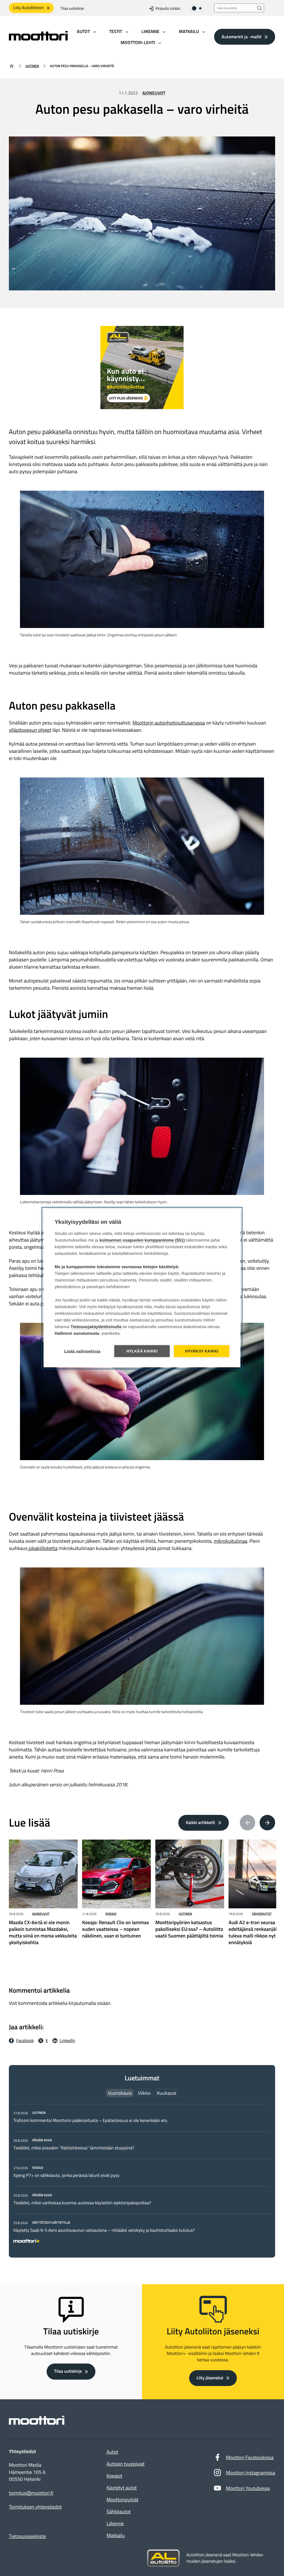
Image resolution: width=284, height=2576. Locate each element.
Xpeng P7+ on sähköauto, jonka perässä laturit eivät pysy (66, 2175)
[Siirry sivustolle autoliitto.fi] (163, 2558)
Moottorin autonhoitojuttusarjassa (169, 723)
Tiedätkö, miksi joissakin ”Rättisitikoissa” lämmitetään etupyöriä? (74, 2148)
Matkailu (116, 2535)
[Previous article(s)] (248, 1823)
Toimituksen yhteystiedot (35, 2507)
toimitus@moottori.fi (31, 2493)
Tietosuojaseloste (27, 2536)
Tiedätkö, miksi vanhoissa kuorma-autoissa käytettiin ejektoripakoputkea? (82, 2203)
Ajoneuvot (154, 93)
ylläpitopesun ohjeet (30, 730)
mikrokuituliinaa (230, 1541)
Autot (112, 2452)
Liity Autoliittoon (28, 8)
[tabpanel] (142, 2176)
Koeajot (114, 2476)
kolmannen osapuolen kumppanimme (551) (142, 1240)
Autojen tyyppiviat (125, 2464)
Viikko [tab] (144, 2093)
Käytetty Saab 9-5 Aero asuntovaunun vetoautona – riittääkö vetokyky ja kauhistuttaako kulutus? (104, 2230)
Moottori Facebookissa (250, 2457)
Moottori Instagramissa (251, 2473)
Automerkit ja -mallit (242, 37)
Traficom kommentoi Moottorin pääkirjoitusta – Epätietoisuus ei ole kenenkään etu (90, 2121)
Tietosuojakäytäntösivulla (96, 1327)
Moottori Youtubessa (248, 2488)
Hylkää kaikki (142, 1351)
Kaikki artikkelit (201, 1823)
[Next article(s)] (267, 1823)
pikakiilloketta (42, 1548)
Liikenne (115, 2523)
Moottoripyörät (122, 2500)
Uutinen (32, 66)
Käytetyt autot (122, 2488)
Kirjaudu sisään (168, 8)
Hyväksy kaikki (202, 1351)
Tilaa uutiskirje (72, 8)
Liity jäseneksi (210, 2378)
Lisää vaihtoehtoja (83, 1351)
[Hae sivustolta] (260, 8)
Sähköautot (262, 1914)
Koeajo (111, 1914)
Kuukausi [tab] (166, 2093)
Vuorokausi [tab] (120, 2093)
